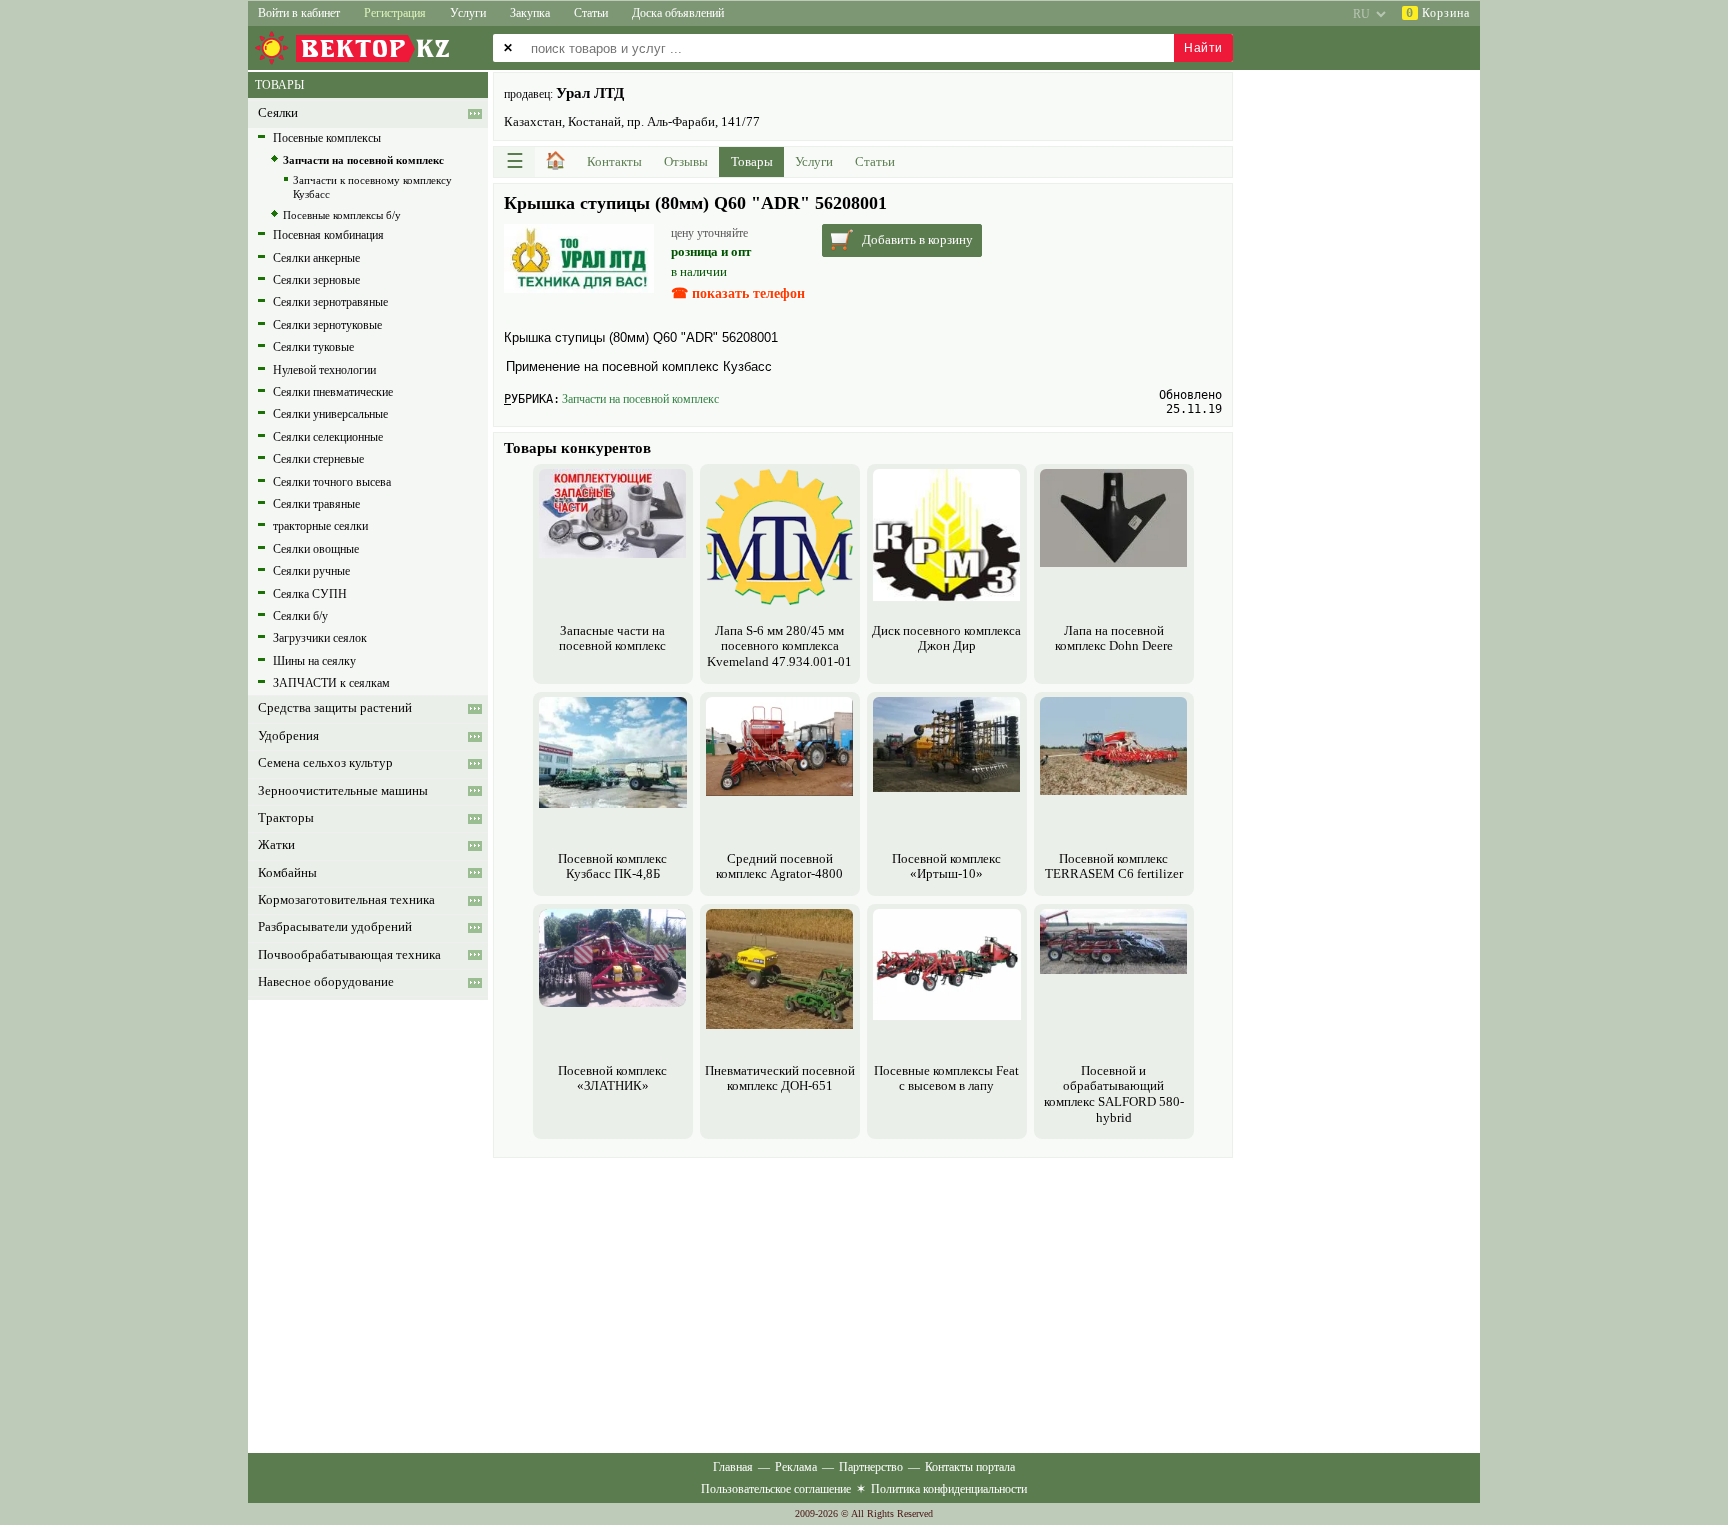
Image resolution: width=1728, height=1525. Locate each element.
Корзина (1438, 13)
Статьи (591, 13)
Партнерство (871, 1467)
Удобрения (288, 736)
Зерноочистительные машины (343, 791)
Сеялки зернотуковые (327, 325)
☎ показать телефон (738, 293)
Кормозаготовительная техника (346, 900)
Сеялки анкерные (316, 258)
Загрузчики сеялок (320, 638)
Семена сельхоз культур (325, 763)
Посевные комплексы (327, 138)
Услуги (468, 13)
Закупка (530, 13)
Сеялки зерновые (316, 280)
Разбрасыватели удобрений (335, 927)
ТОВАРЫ (279, 85)
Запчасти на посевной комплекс (640, 399)
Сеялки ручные (311, 571)
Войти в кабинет (299, 13)
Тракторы (286, 818)
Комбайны (287, 873)
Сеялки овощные (316, 549)
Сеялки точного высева (332, 482)
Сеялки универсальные (330, 414)
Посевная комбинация (328, 235)
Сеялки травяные (316, 504)
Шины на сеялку (314, 661)
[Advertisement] (863, 1303)
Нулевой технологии (324, 370)
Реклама (796, 1467)
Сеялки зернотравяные (330, 302)
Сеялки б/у (300, 616)
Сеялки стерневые (318, 459)
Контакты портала (970, 1467)
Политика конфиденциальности (949, 1489)
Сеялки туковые (313, 347)
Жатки (276, 845)
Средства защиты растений (335, 708)
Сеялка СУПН (310, 594)
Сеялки (278, 113)
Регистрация (395, 13)
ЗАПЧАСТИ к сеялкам (331, 683)
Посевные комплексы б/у (342, 215)
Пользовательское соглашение (776, 1489)
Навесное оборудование (326, 982)
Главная (733, 1467)
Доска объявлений (678, 13)
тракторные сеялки (320, 526)
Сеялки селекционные (328, 437)
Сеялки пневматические (333, 392)
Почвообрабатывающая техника (349, 955)
